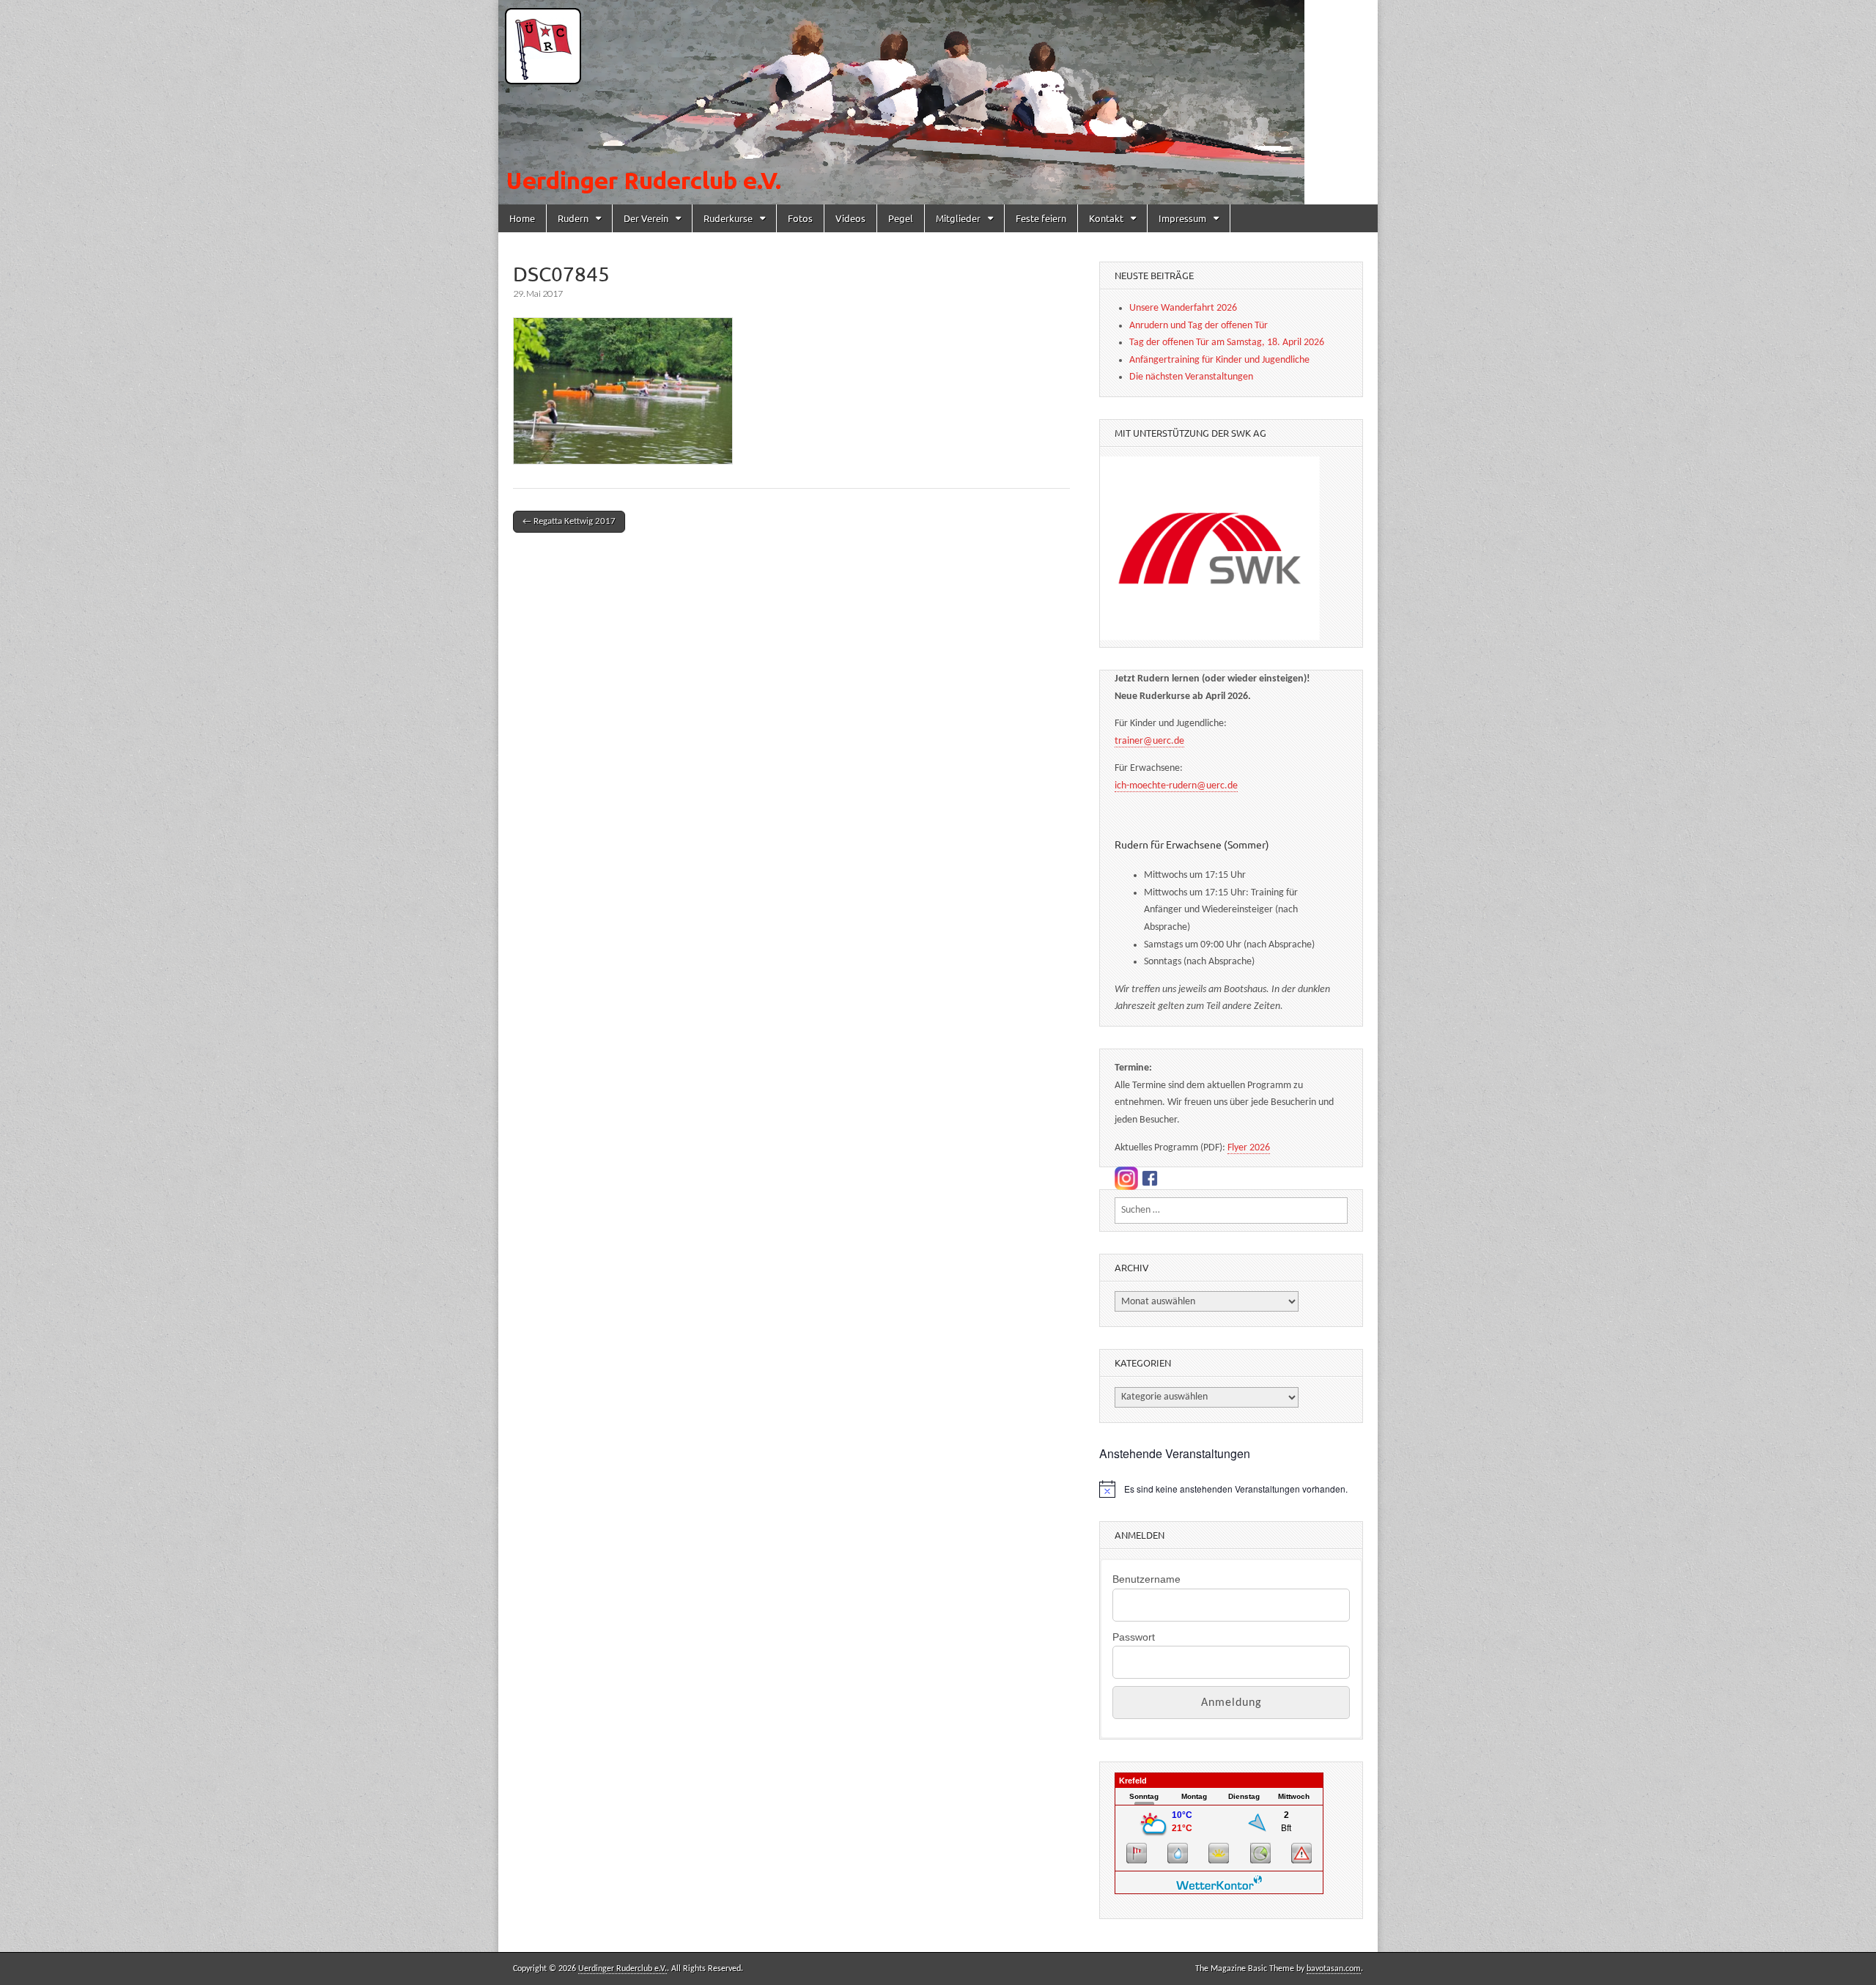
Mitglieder (958, 218)
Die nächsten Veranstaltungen (1191, 377)
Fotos (800, 218)
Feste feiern (1041, 218)
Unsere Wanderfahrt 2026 (1183, 308)
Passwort (1134, 1637)
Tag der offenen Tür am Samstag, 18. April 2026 (1227, 343)
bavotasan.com (1334, 1969)
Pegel (901, 218)
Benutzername (1146, 1579)
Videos (850, 218)
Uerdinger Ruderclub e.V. (623, 1969)
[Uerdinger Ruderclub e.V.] (938, 102)
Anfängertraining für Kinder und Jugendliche (1219, 360)
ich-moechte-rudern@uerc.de (1176, 786)
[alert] (1231, 1489)
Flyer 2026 (1249, 1148)
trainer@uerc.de (1149, 741)
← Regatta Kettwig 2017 (569, 521)
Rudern (573, 218)
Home (522, 218)
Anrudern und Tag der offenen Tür (1199, 326)
